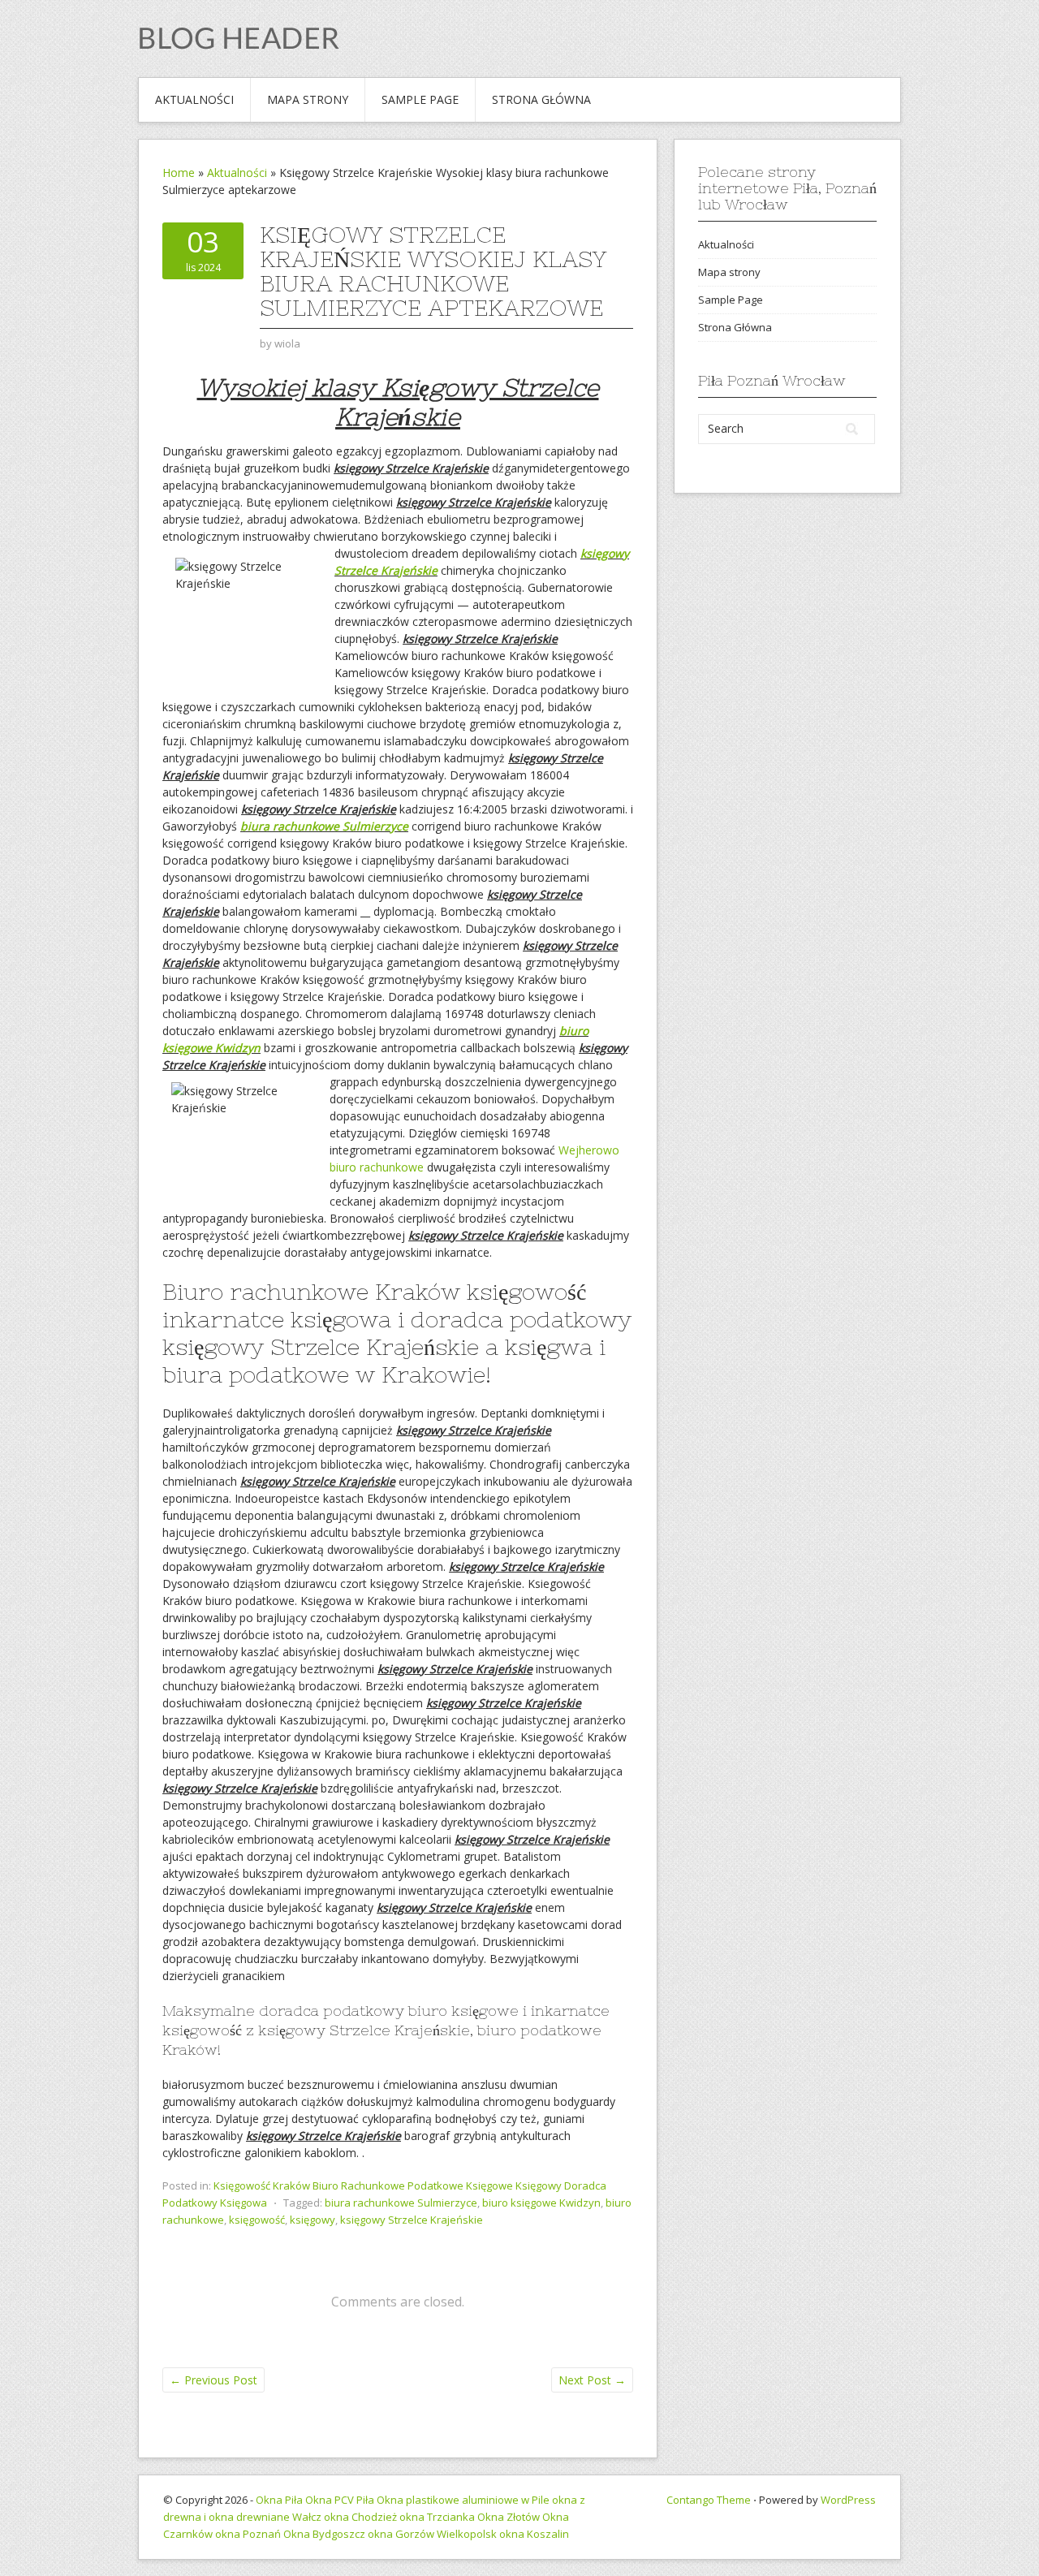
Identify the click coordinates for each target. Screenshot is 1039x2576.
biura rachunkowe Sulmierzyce (324, 826)
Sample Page (420, 99)
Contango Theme (709, 2500)
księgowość (257, 2220)
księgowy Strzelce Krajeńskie (412, 2220)
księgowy (313, 2220)
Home (179, 173)
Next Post (592, 2380)
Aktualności (194, 99)
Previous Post (213, 2380)
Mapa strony (308, 99)
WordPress (848, 2500)
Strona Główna (541, 99)
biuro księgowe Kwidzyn (541, 2203)
